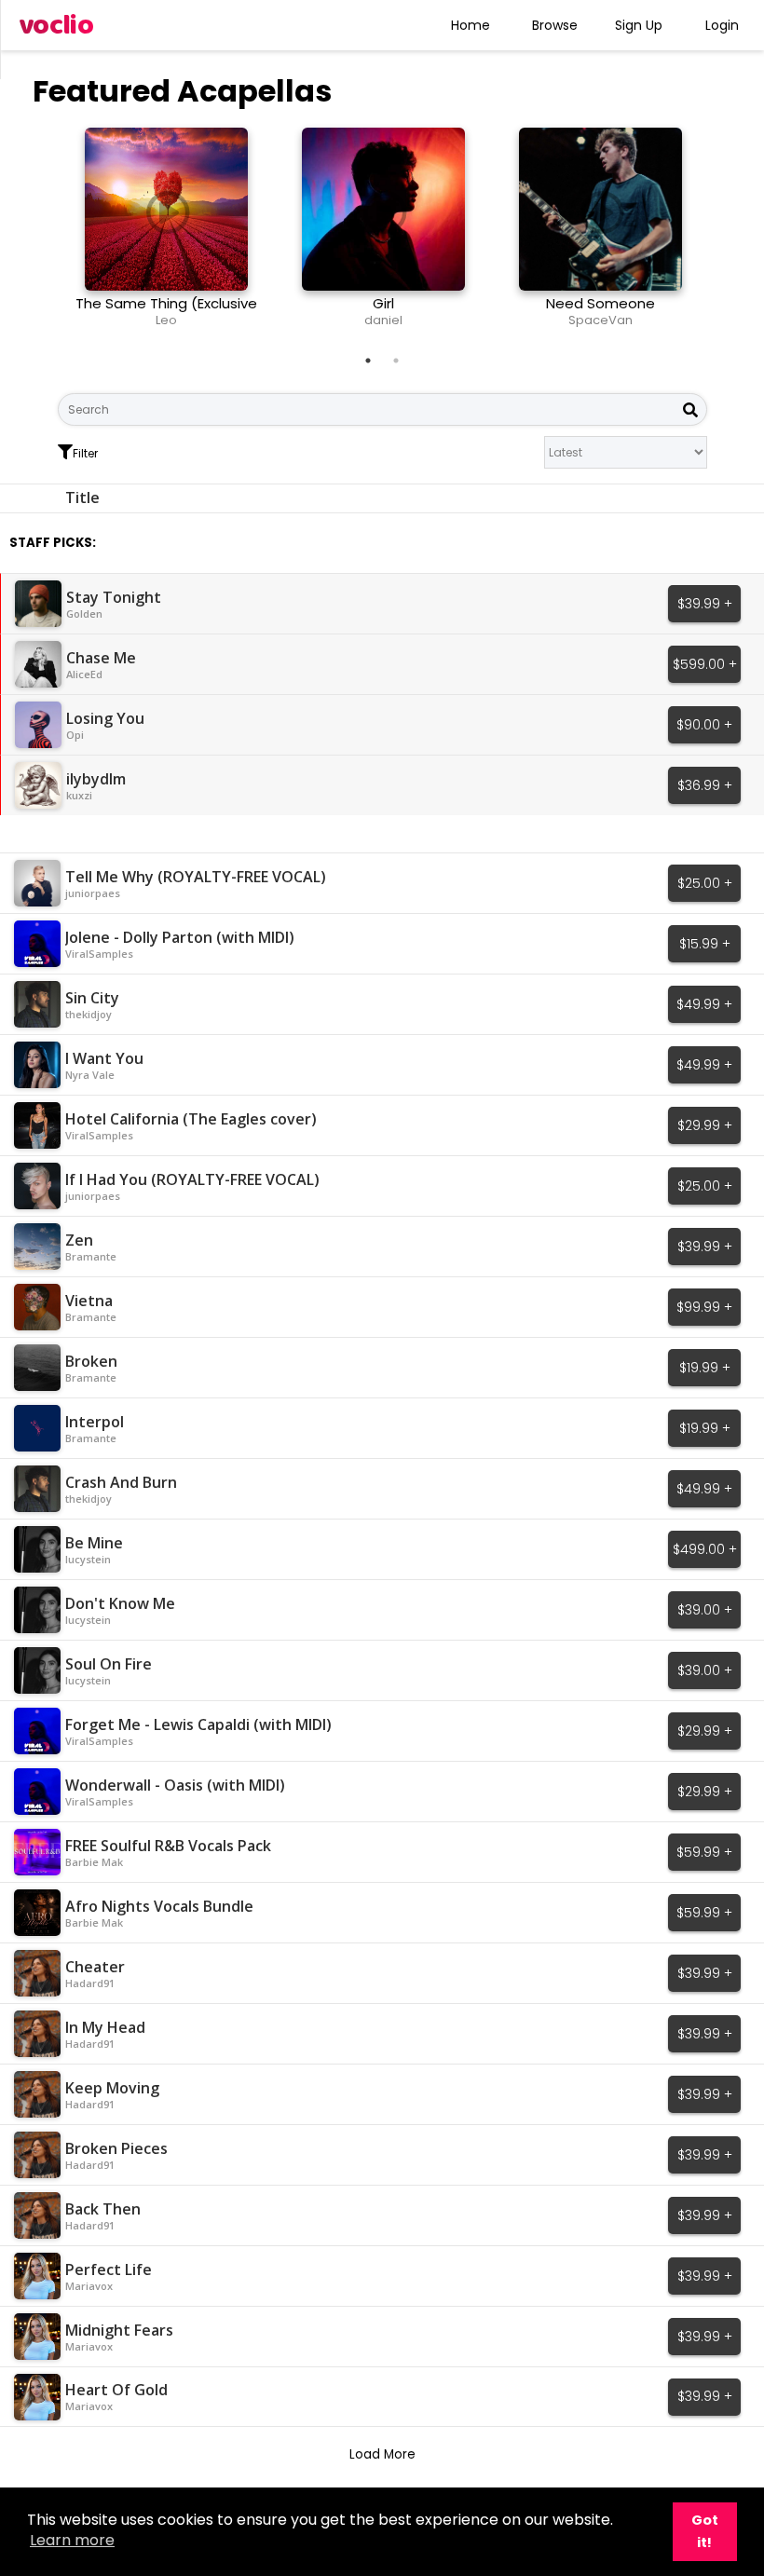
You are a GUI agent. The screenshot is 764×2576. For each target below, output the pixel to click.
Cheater (95, 1967)
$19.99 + (705, 1368)
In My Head (105, 2027)
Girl (383, 303)
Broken (91, 1361)
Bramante (91, 1256)
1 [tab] (368, 361)
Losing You (105, 718)
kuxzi (79, 795)
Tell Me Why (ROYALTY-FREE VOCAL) (196, 877)
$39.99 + (705, 604)
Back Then (103, 2209)
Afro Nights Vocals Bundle (159, 1906)
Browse (555, 25)
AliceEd (84, 674)
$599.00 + (705, 664)
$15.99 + (705, 944)
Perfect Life (109, 2269)
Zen (79, 1240)
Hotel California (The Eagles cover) (191, 1119)
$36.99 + (705, 785)
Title (82, 497)
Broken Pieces (116, 2148)
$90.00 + (704, 725)
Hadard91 (90, 1983)
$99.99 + (704, 1307)
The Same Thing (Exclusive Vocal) (166, 312)
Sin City (92, 998)
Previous (44, 235)
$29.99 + (705, 1125)
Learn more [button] (72, 2540)
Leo (166, 320)
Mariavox (89, 2286)
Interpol (95, 1422)
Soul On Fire (109, 1664)
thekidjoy (89, 1014)
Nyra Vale (90, 1075)
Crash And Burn (121, 1482)
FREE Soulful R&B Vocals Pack (168, 1846)
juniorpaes (93, 893)
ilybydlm (96, 779)
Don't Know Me (120, 1603)
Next (721, 235)
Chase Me (101, 658)
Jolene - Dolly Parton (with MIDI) (180, 937)
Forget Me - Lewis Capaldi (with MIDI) (198, 1724)
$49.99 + (704, 1004)
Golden (84, 613)
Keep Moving (112, 2088)
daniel (383, 320)
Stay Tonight (114, 597)
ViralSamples (99, 954)
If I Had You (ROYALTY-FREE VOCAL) (192, 1179)
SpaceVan (600, 320)
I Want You (104, 1058)
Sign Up (639, 25)
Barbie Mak (94, 1862)
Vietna (89, 1301)
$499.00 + (705, 1549)
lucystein (88, 1559)
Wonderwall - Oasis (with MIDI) (175, 1785)
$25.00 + (705, 883)
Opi (75, 735)
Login (722, 25)
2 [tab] (396, 361)
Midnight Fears (119, 2330)
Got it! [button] (705, 2531)
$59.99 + (704, 1852)
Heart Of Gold (116, 2390)
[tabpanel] (166, 235)
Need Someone (600, 303)
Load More (382, 2454)
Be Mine (94, 1543)
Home (471, 25)
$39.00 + (705, 1610)
